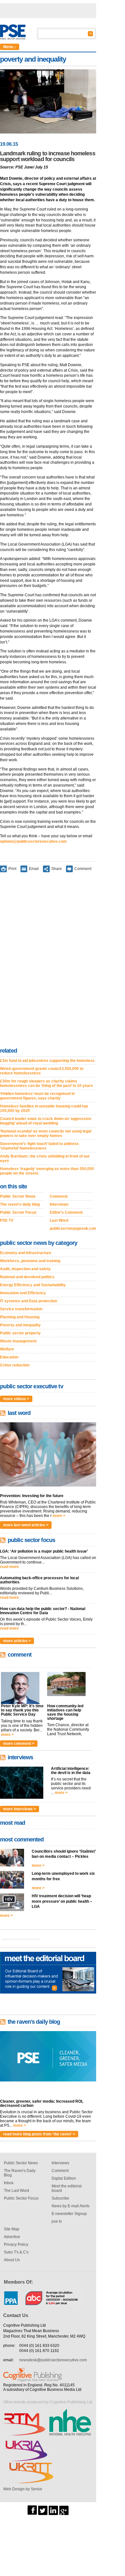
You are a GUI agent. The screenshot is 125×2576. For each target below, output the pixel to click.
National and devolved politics (27, 1277)
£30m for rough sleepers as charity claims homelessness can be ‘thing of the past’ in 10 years (46, 1083)
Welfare (7, 1349)
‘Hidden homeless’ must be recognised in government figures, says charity (37, 1096)
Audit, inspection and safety (25, 1269)
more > (59, 1516)
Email (34, 868)
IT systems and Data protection (29, 1301)
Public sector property (20, 1333)
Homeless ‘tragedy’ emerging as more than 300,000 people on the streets (47, 1171)
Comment (83, 868)
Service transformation (21, 1309)
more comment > (19, 1744)
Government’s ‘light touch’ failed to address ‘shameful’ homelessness (39, 1146)
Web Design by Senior (23, 2489)
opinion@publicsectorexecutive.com (33, 841)
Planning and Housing (20, 1317)
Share (57, 868)
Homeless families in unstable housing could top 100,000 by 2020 (44, 1108)
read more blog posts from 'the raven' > (39, 2134)
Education (9, 1357)
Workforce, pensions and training (30, 1261)
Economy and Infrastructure (26, 1253)
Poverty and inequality (20, 1325)
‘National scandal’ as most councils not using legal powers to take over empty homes (46, 1133)
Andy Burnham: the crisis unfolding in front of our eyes (45, 1159)
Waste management (18, 1341)
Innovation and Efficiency (23, 1293)
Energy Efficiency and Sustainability (33, 1285)
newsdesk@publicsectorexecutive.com (53, 2360)
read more (9, 1567)
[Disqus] (48, 961)
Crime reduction (15, 1365)
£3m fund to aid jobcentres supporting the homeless (47, 1061)
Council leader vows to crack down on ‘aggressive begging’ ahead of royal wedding (46, 1121)
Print (12, 868)
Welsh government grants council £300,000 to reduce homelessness (42, 1071)
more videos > (16, 1399)
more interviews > (20, 1809)
